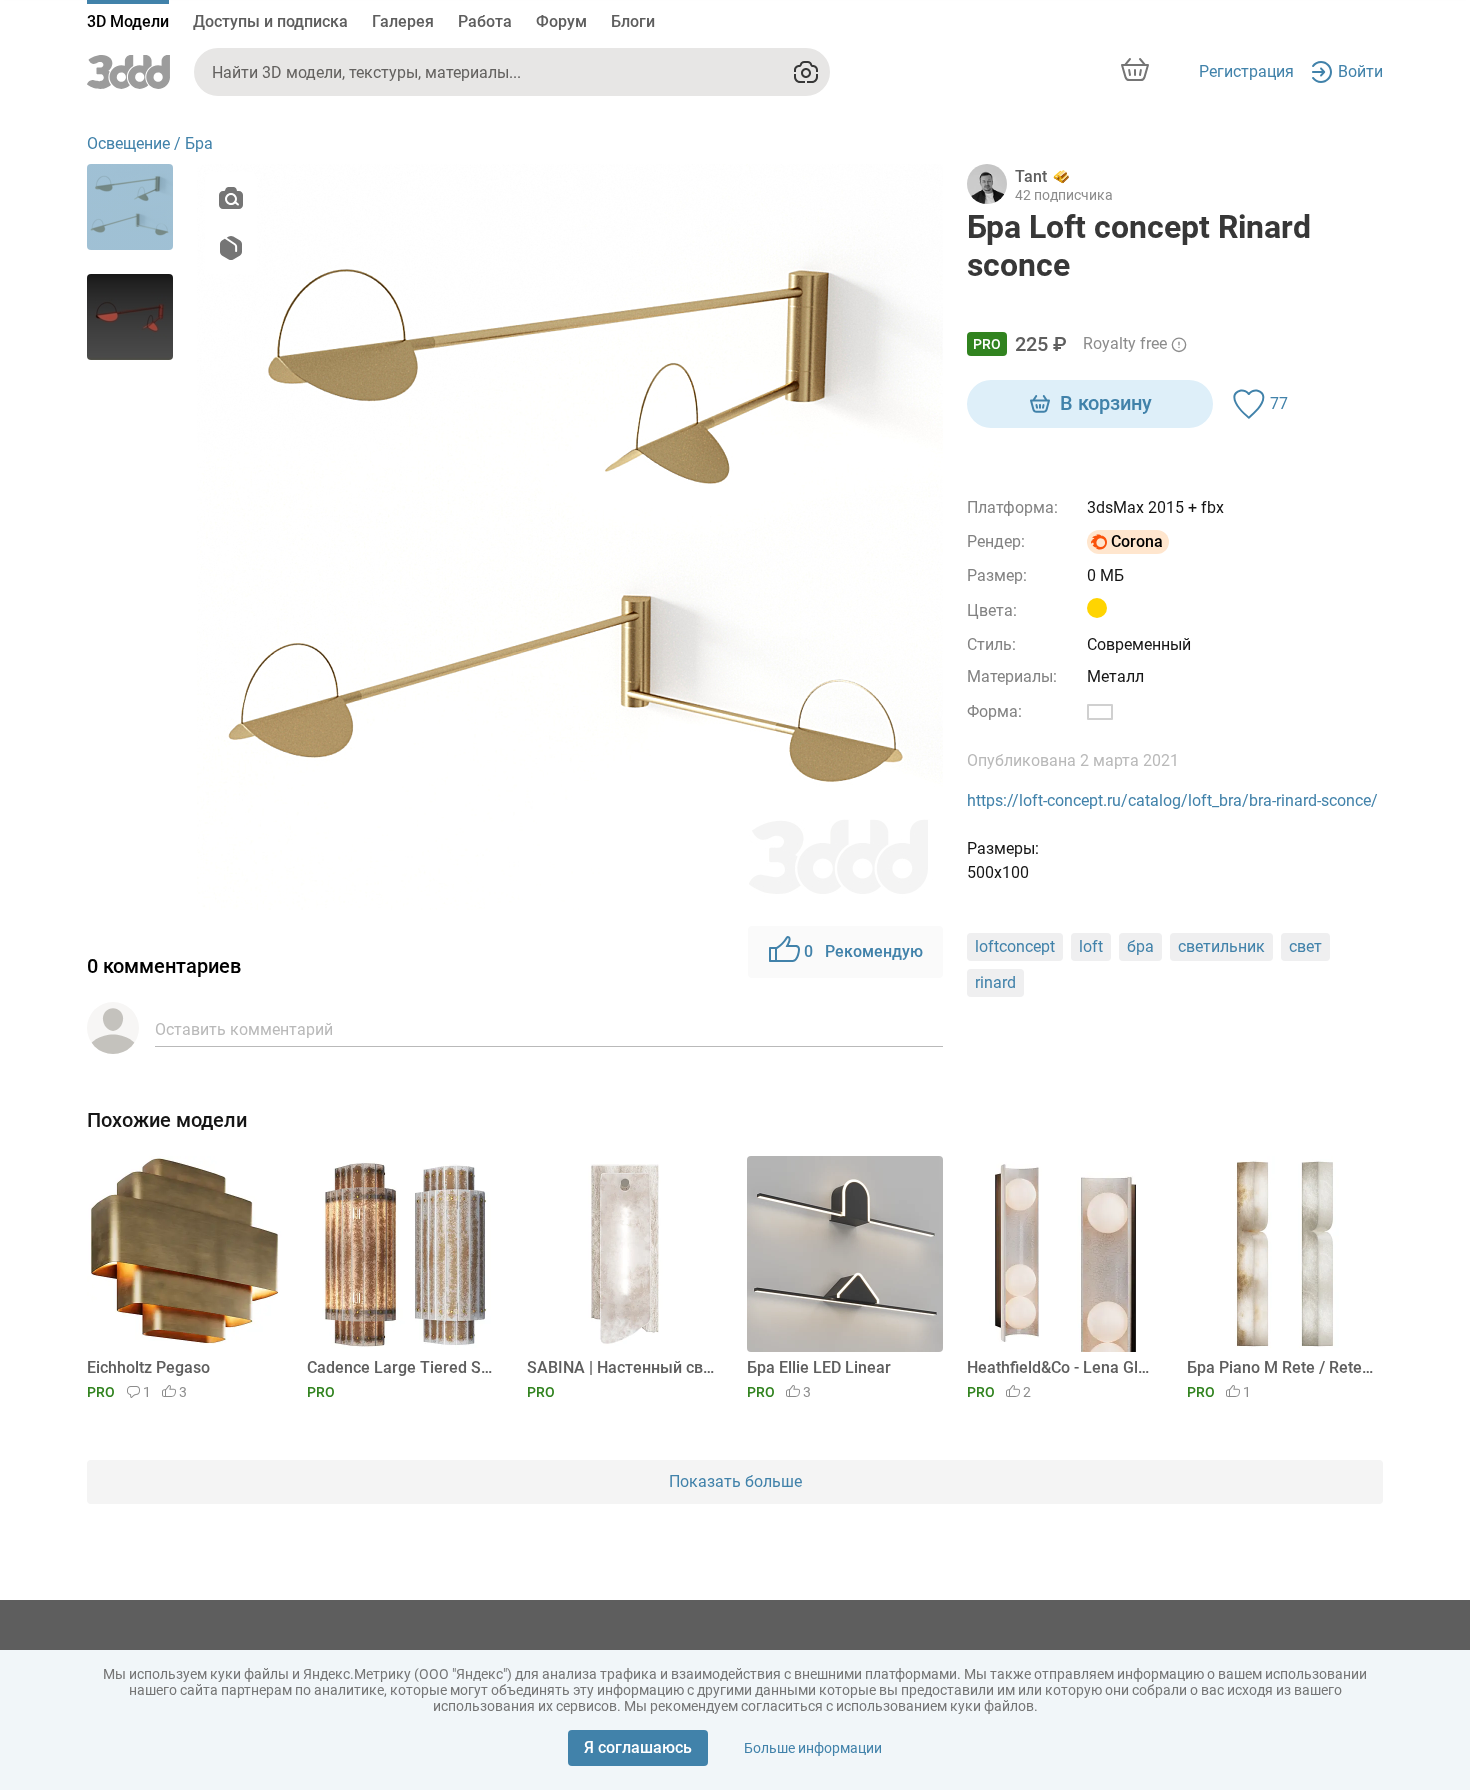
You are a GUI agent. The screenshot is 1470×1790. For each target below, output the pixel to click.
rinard (995, 982)
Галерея (403, 21)
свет (1305, 946)
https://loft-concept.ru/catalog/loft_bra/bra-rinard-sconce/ (1172, 800)
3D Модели (128, 21)
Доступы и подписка (270, 21)
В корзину (1106, 403)
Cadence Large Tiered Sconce (401, 1367)
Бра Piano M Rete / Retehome (1281, 1367)
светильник (1221, 946)
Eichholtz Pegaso (148, 1367)
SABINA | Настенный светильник (621, 1367)
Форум (561, 21)
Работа (485, 21)
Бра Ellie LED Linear (819, 1367)
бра (1140, 946)
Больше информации (813, 1748)
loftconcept (1015, 946)
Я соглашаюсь (638, 1747)
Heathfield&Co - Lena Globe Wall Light (1061, 1367)
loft (1091, 946)
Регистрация (1246, 71)
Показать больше (735, 1481)
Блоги (633, 21)
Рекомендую (863, 951)
